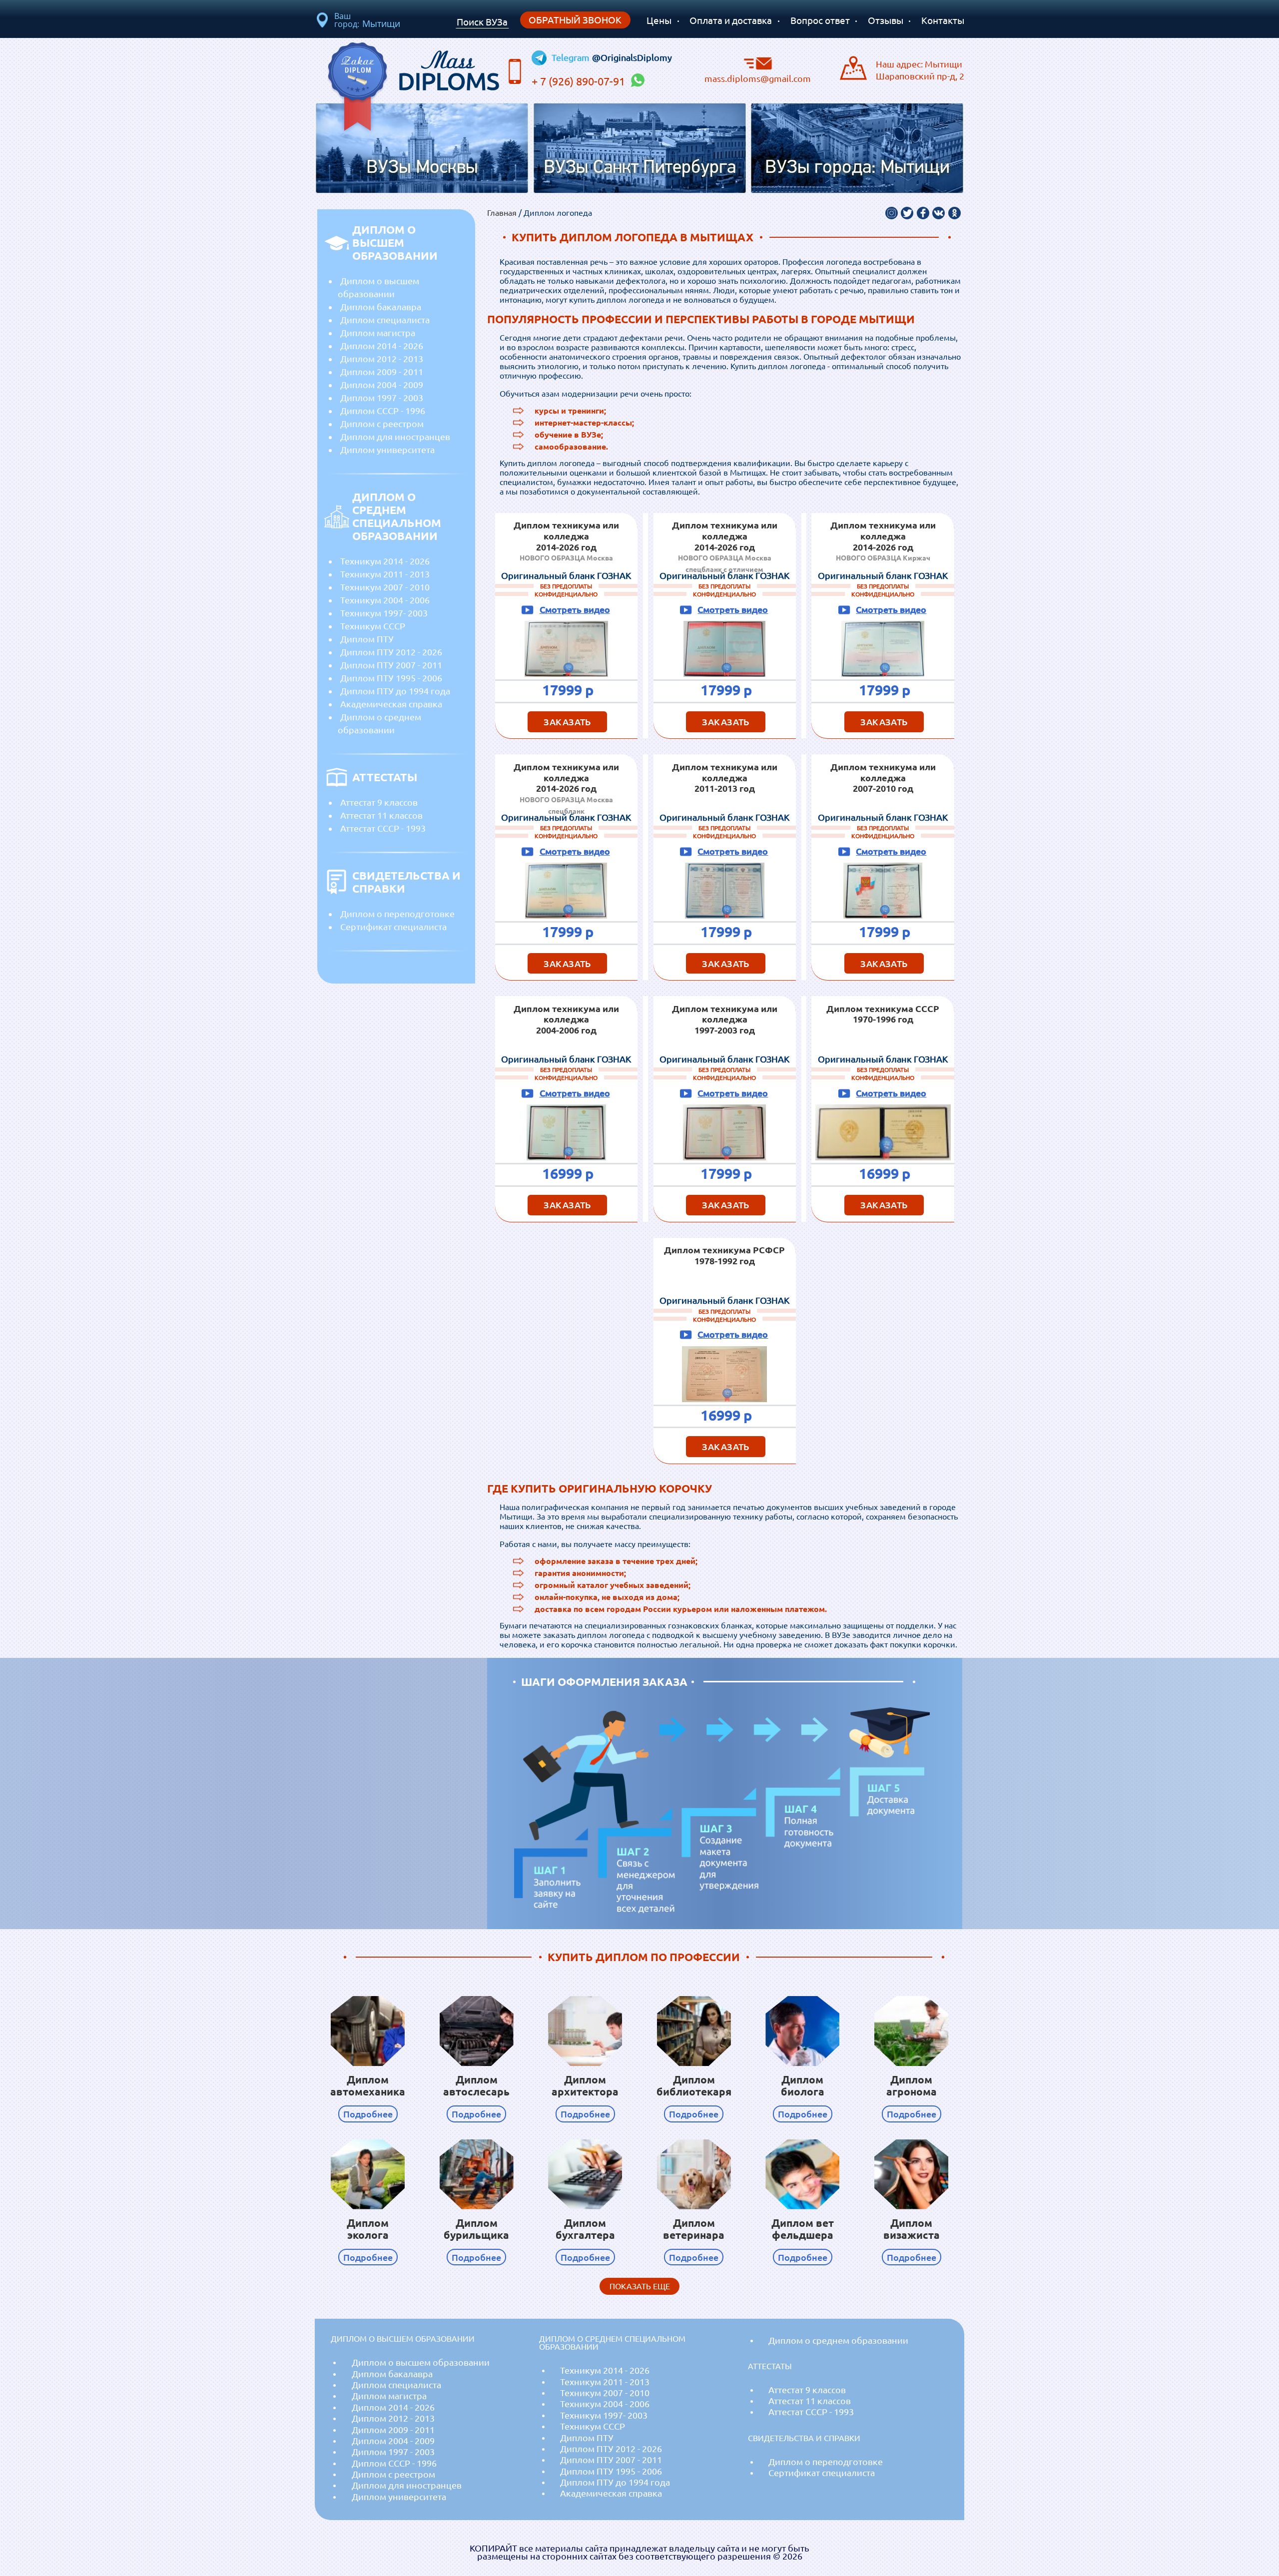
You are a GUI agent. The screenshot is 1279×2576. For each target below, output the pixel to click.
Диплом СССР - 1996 (383, 411)
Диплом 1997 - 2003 (382, 398)
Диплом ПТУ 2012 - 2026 (391, 652)
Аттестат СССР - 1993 (383, 828)
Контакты (943, 20)
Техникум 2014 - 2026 (385, 561)
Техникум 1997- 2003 (384, 613)
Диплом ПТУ (367, 639)
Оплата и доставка (731, 20)
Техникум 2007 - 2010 (385, 587)
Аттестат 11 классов (381, 815)
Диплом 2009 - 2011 (382, 372)
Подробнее (368, 2114)
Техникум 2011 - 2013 (385, 574)
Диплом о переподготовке (397, 914)
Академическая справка (391, 704)
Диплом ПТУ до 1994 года (395, 691)
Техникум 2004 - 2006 (385, 600)
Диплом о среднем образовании (379, 723)
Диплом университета (387, 450)
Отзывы (886, 20)
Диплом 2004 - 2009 (382, 385)
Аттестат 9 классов (379, 802)
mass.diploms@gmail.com (758, 78)
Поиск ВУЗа (482, 22)
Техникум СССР (373, 626)
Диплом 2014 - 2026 (382, 346)
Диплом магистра (378, 333)
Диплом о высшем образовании (378, 287)
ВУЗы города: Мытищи (857, 168)
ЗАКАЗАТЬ (567, 722)
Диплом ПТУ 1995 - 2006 (391, 678)
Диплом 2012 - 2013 (382, 359)
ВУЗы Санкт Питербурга (640, 168)
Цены (659, 20)
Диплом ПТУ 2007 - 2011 (391, 665)
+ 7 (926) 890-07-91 (580, 81)
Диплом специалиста (385, 320)
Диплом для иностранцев (395, 437)
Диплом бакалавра (381, 307)
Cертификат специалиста (393, 927)
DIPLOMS (449, 68)
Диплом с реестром (382, 424)
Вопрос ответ (820, 20)
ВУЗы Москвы (422, 168)
